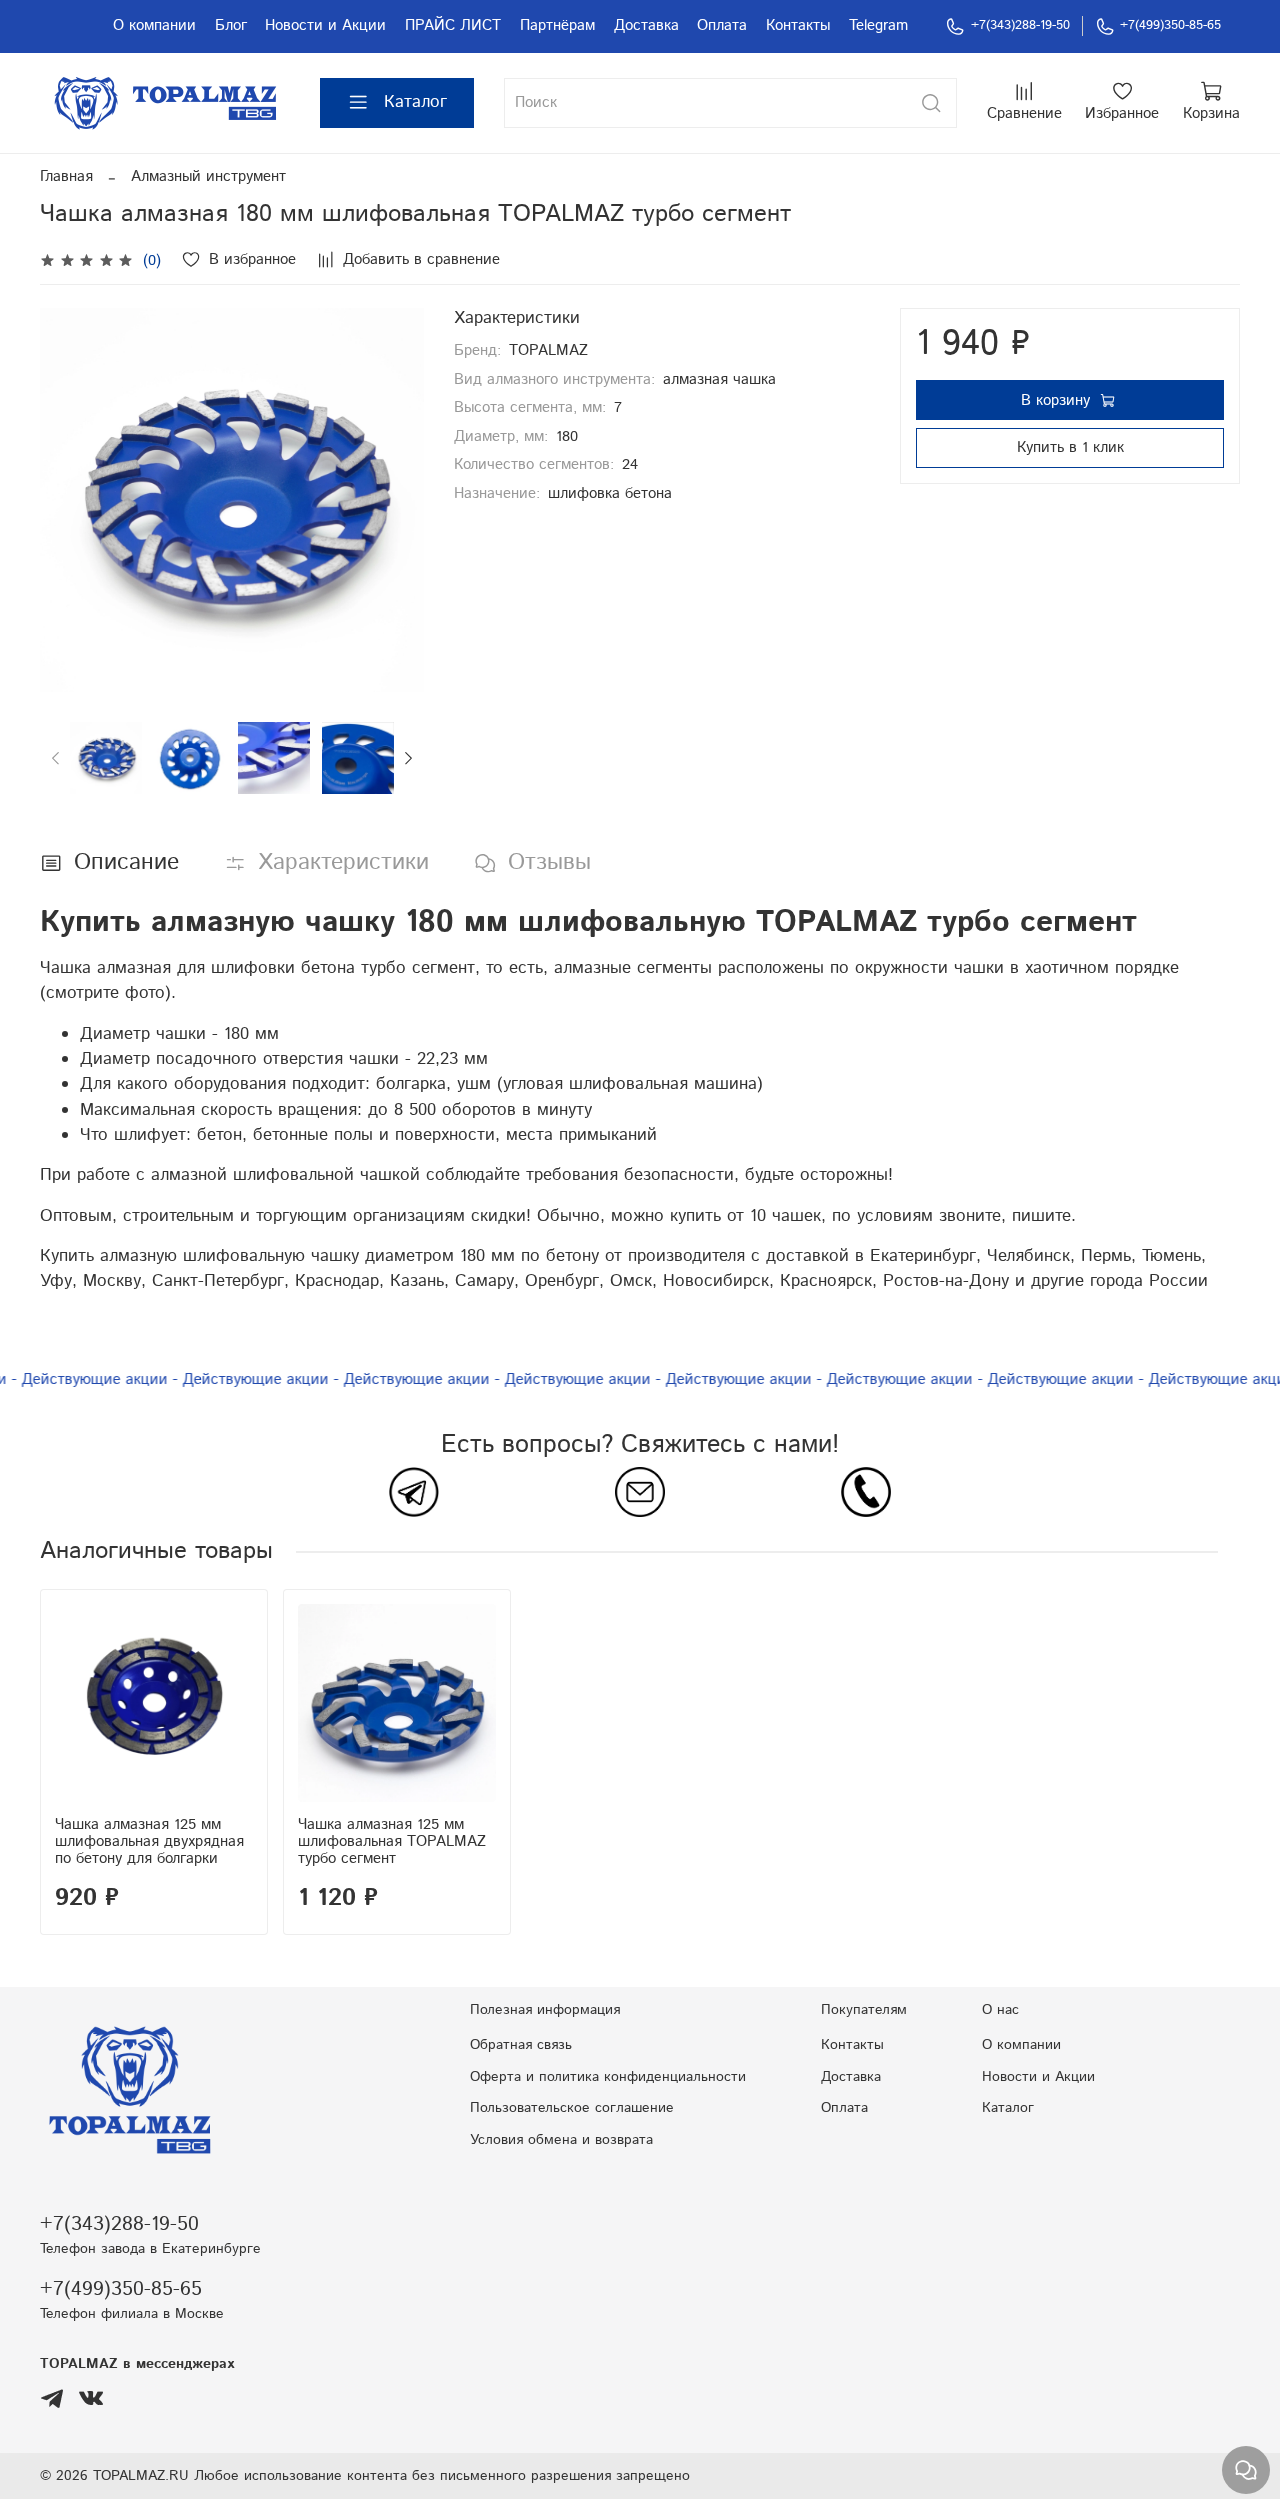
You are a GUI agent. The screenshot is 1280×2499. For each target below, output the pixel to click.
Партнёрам (557, 25)
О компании (154, 25)
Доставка (646, 25)
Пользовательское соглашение (572, 2108)
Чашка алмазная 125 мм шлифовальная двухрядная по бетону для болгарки (149, 1841)
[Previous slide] (70, 499)
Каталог (415, 102)
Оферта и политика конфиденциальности (608, 2077)
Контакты (798, 25)
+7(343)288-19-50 (1020, 25)
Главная (66, 176)
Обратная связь (521, 2045)
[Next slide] (394, 499)
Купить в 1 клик (1070, 447)
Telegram (878, 25)
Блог (231, 25)
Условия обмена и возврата (561, 2140)
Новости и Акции (325, 25)
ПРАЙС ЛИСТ (453, 25)
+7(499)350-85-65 (1170, 25)
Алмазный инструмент (208, 176)
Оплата (722, 25)
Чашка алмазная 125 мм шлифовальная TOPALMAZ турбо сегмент (392, 1841)
